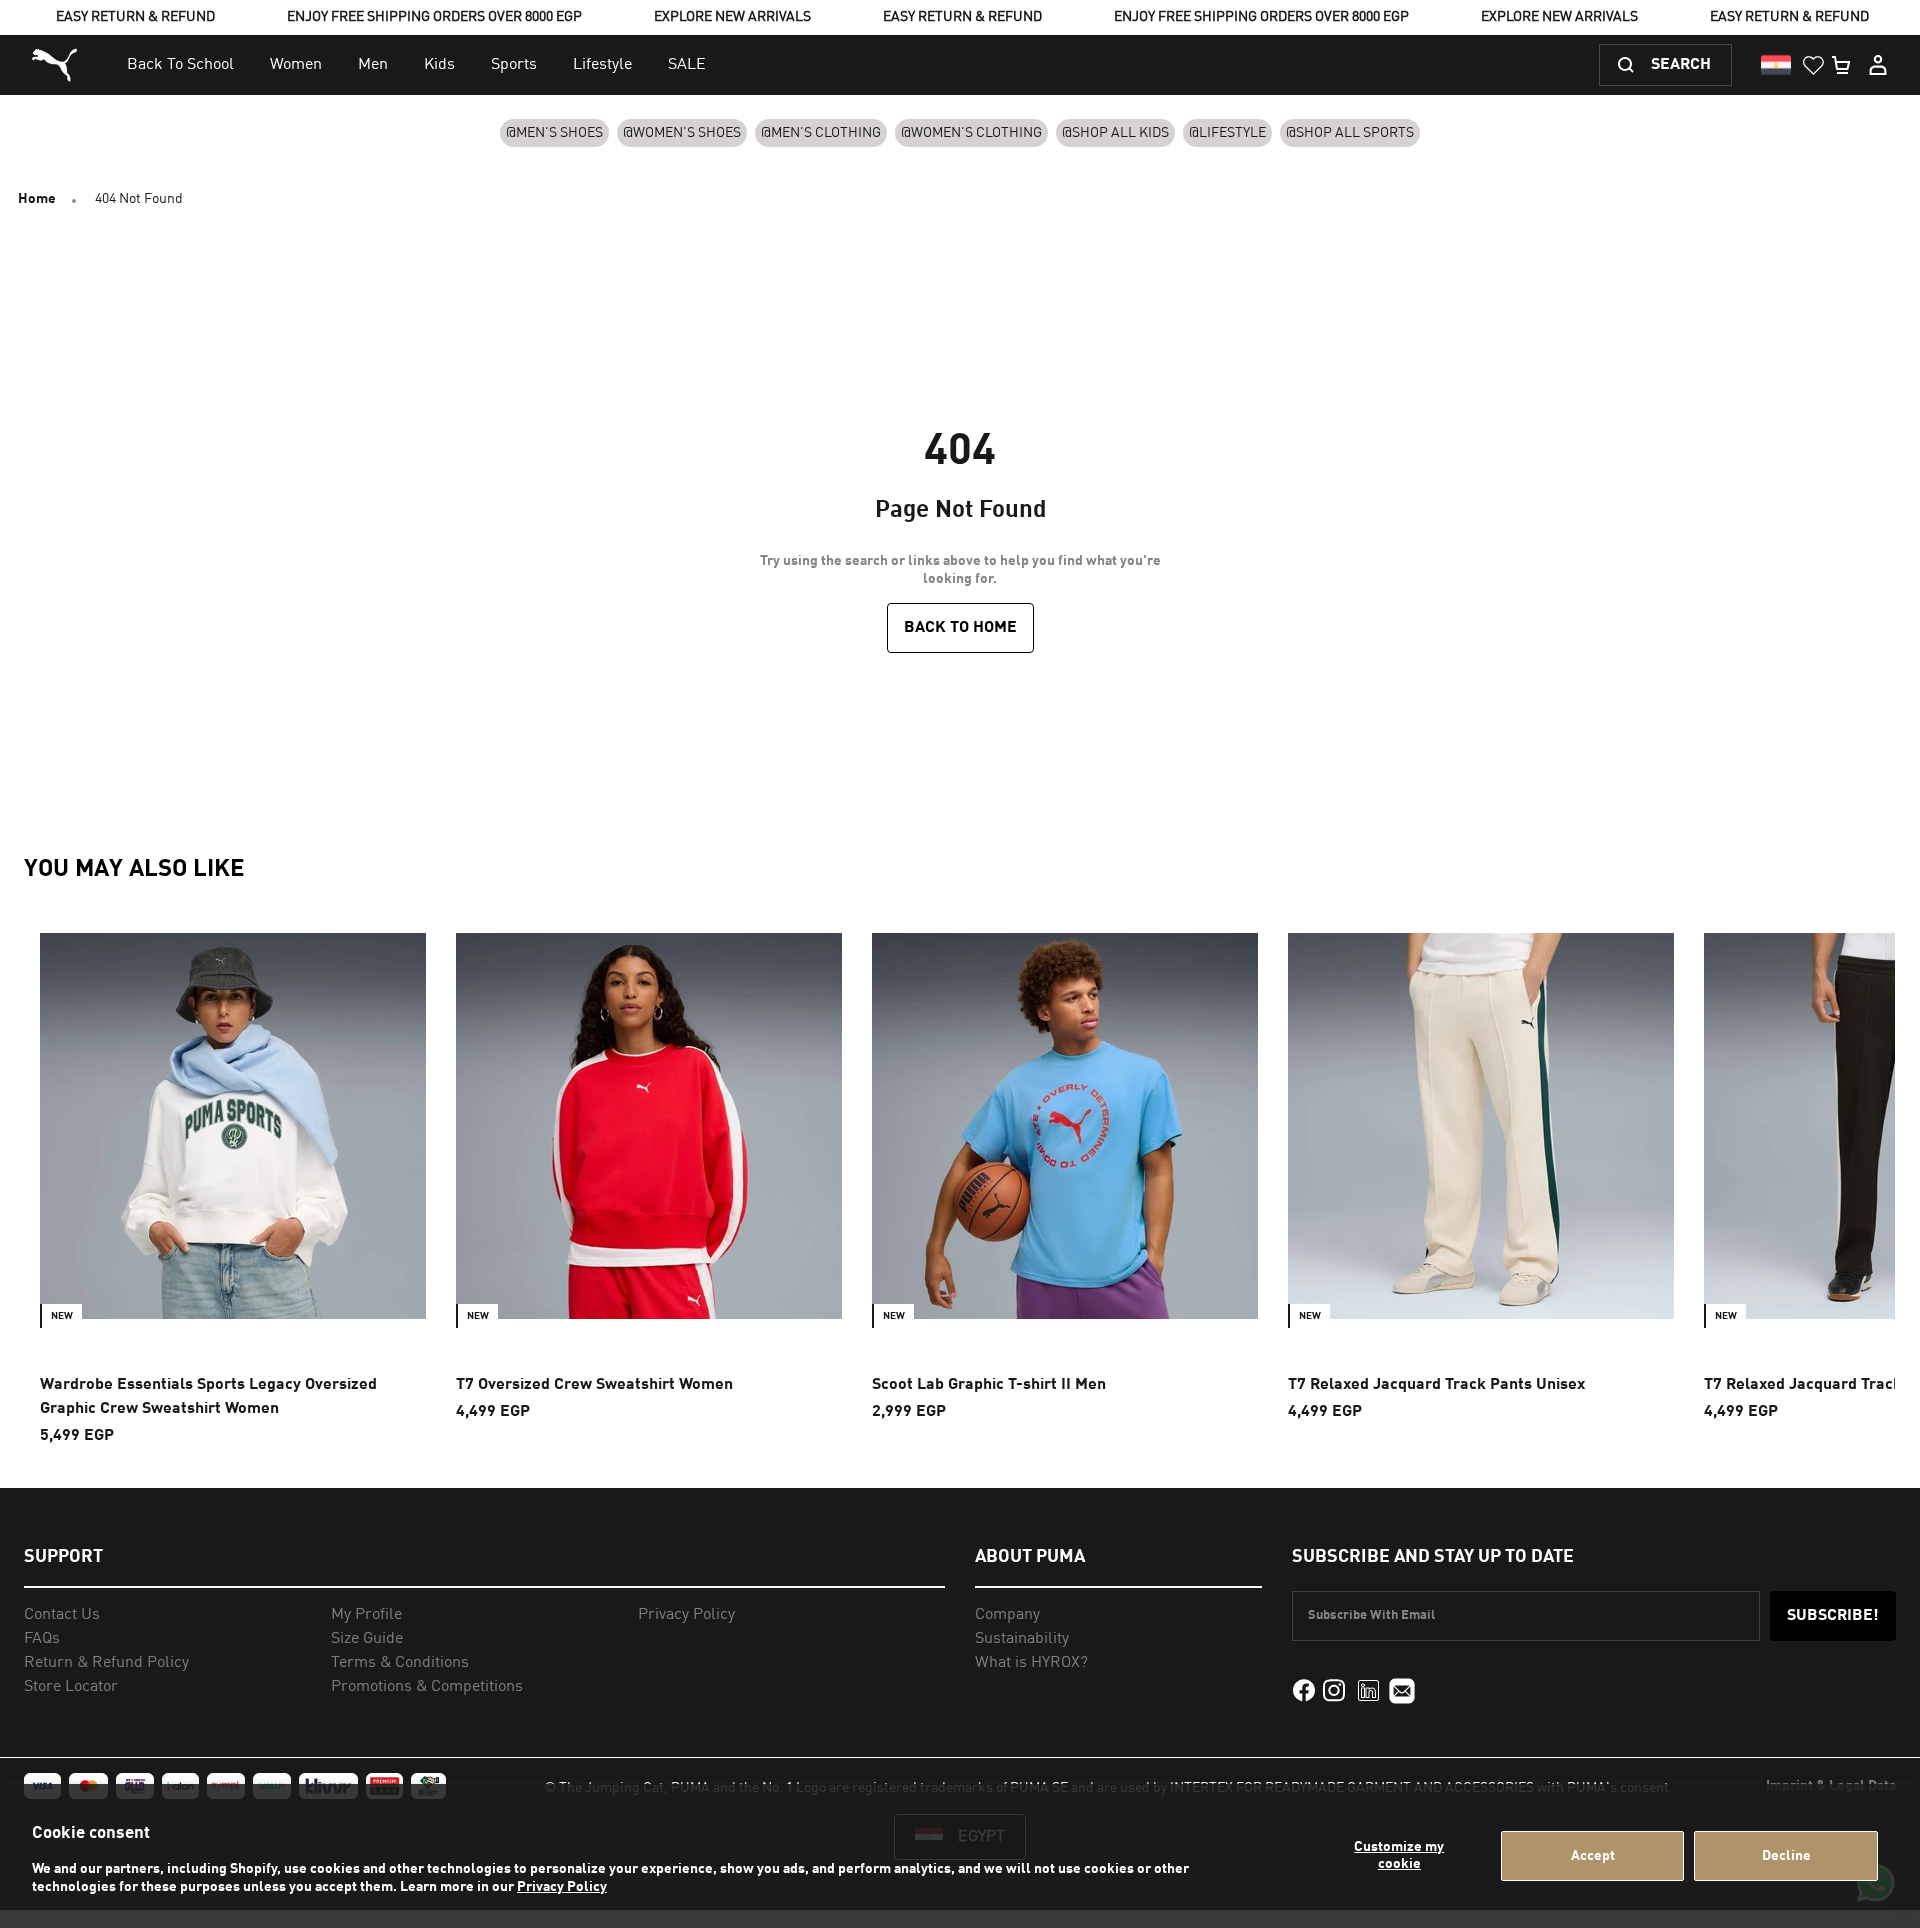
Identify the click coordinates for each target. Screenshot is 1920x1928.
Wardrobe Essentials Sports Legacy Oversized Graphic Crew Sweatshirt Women (208, 1397)
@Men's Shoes (554, 133)
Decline (1786, 1856)
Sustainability (1022, 1639)
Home (37, 199)
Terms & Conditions (400, 1663)
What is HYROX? (1031, 1663)
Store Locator (71, 1687)
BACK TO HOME (960, 628)
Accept (1593, 1856)
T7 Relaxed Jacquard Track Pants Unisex (1436, 1385)
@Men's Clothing (821, 133)
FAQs (42, 1639)
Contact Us (62, 1615)
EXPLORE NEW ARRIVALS (732, 17)
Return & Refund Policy (106, 1663)
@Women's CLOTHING (971, 133)
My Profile (366, 1615)
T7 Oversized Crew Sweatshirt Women (594, 1385)
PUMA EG (57, 65)
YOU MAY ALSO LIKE (134, 870)
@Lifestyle (1227, 133)
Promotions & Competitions (427, 1687)
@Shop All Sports (1350, 133)
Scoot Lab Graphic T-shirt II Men (989, 1385)
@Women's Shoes (682, 133)
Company (1007, 1615)
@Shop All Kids (1115, 133)
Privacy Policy (562, 1887)
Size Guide (367, 1639)
